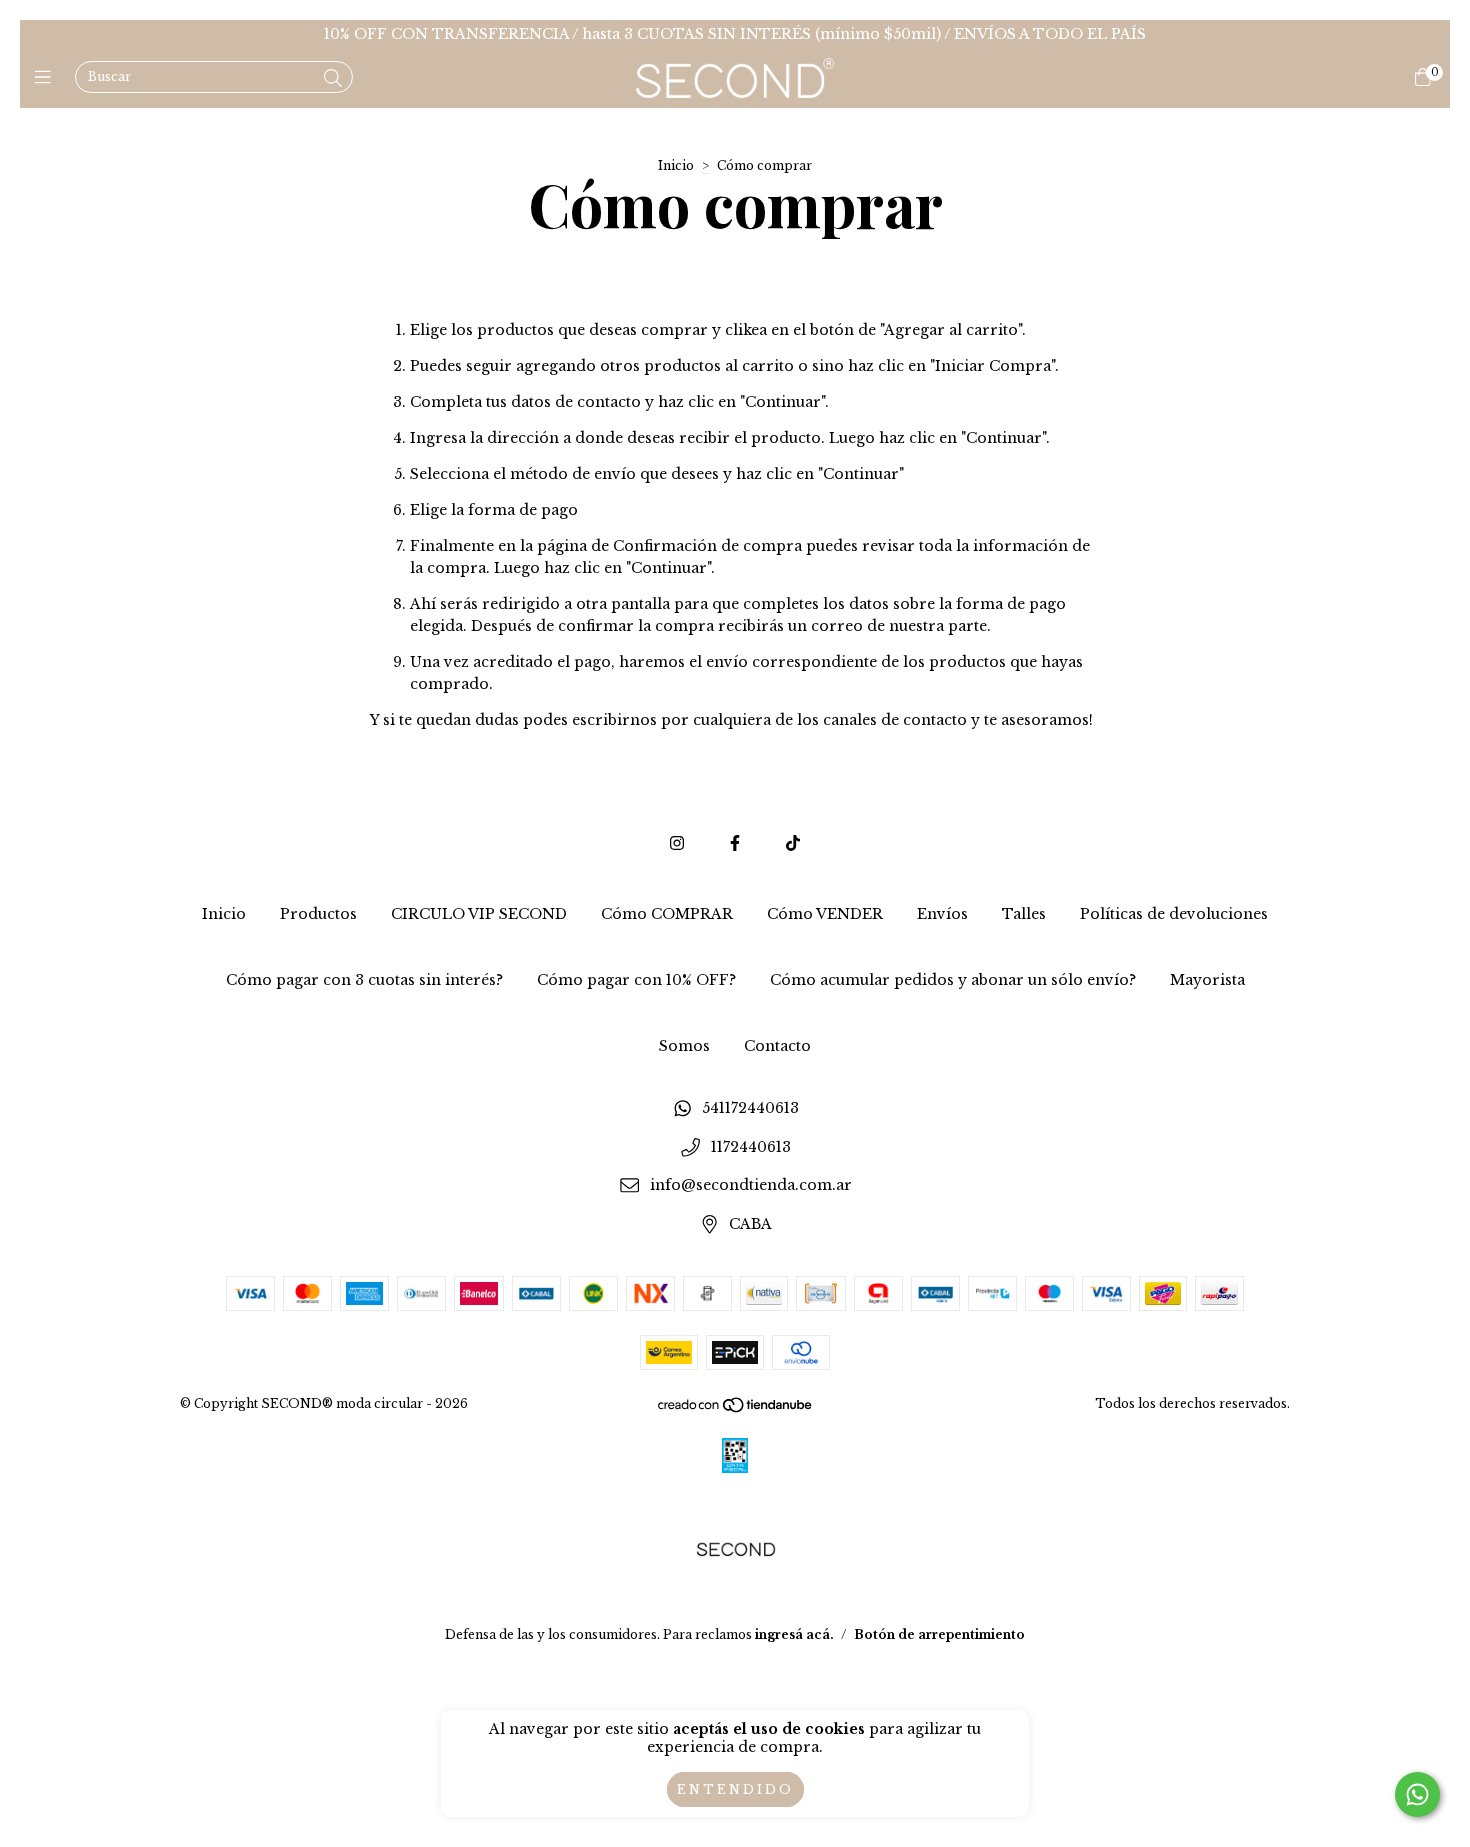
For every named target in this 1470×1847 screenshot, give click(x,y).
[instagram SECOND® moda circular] (677, 843)
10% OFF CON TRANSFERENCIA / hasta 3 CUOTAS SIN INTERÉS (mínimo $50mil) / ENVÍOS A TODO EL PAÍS (735, 34)
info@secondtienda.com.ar (751, 1186)
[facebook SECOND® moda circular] (735, 843)
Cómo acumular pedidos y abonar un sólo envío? (953, 980)
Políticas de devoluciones (1174, 914)
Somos (684, 1046)
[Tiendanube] (736, 1408)
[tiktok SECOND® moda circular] (793, 843)
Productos (318, 914)
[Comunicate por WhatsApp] (1417, 1794)
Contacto (777, 1046)
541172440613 (750, 1108)
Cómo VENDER (825, 914)
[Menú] (47, 78)
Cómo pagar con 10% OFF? (636, 980)
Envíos (942, 914)
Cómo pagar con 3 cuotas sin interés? (364, 980)
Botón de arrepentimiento (939, 1634)
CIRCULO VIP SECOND (479, 914)
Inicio (676, 165)
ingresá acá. (794, 1634)
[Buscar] (333, 79)
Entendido (735, 1789)
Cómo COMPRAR (667, 914)
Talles (1024, 914)
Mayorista (1207, 980)
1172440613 (751, 1147)
